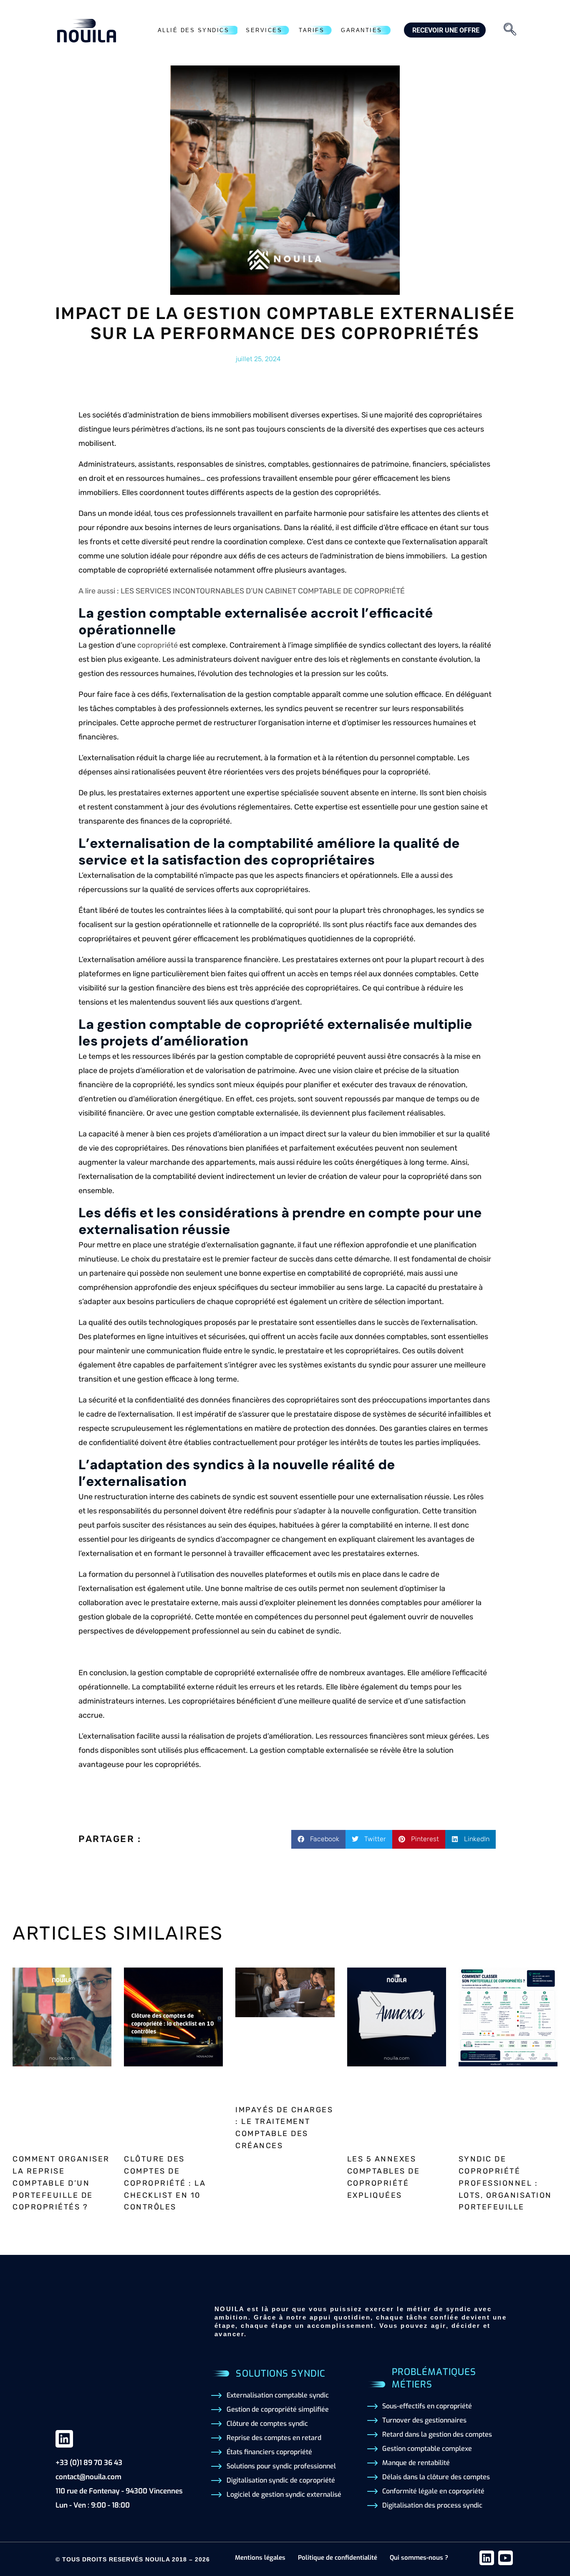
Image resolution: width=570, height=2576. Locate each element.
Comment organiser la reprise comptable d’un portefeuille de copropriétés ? (61, 2183)
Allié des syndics (194, 30)
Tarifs (311, 30)
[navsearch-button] (510, 30)
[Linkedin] (64, 2439)
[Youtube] (506, 2558)
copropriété (158, 645)
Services (264, 30)
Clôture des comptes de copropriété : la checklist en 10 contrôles (165, 2183)
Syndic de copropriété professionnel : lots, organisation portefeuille (505, 2183)
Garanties (362, 30)
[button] (318, 1839)
